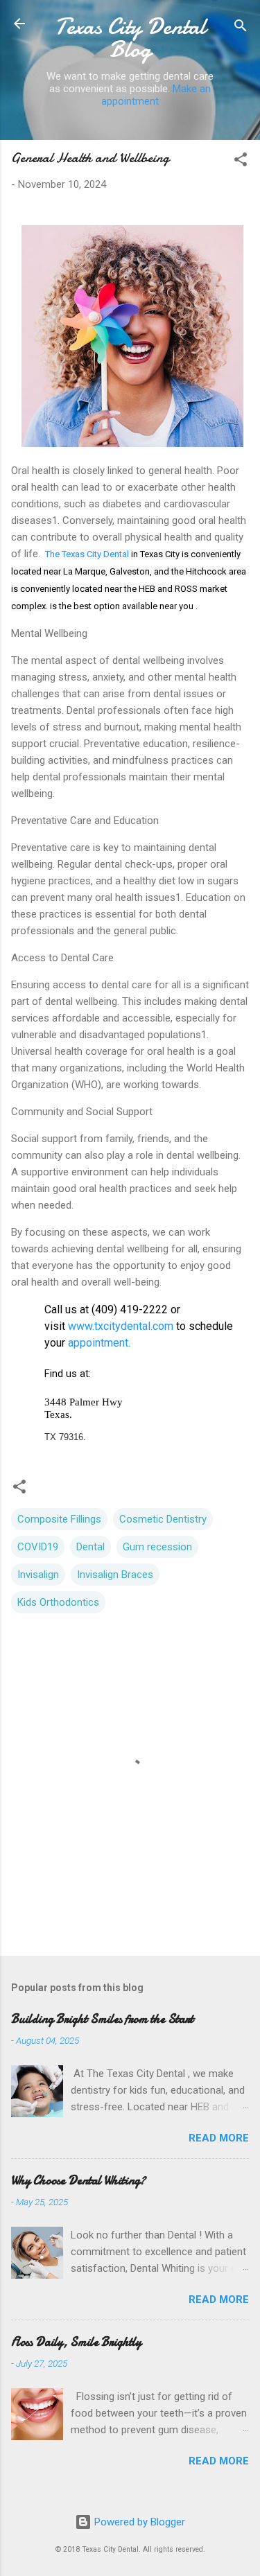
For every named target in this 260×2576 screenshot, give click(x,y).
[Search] (241, 28)
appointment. (98, 1343)
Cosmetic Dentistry (163, 1519)
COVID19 (38, 1547)
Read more (219, 2138)
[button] (241, 162)
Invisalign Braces (115, 1575)
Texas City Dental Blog (130, 38)
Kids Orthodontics (58, 1602)
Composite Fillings (59, 1519)
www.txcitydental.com (121, 1326)
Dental (90, 1547)
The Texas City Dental (87, 554)
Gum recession (157, 1547)
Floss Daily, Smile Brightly (76, 2342)
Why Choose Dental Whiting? (78, 2181)
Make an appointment (156, 95)
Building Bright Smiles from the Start (102, 2019)
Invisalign (38, 1575)
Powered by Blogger (138, 2522)
